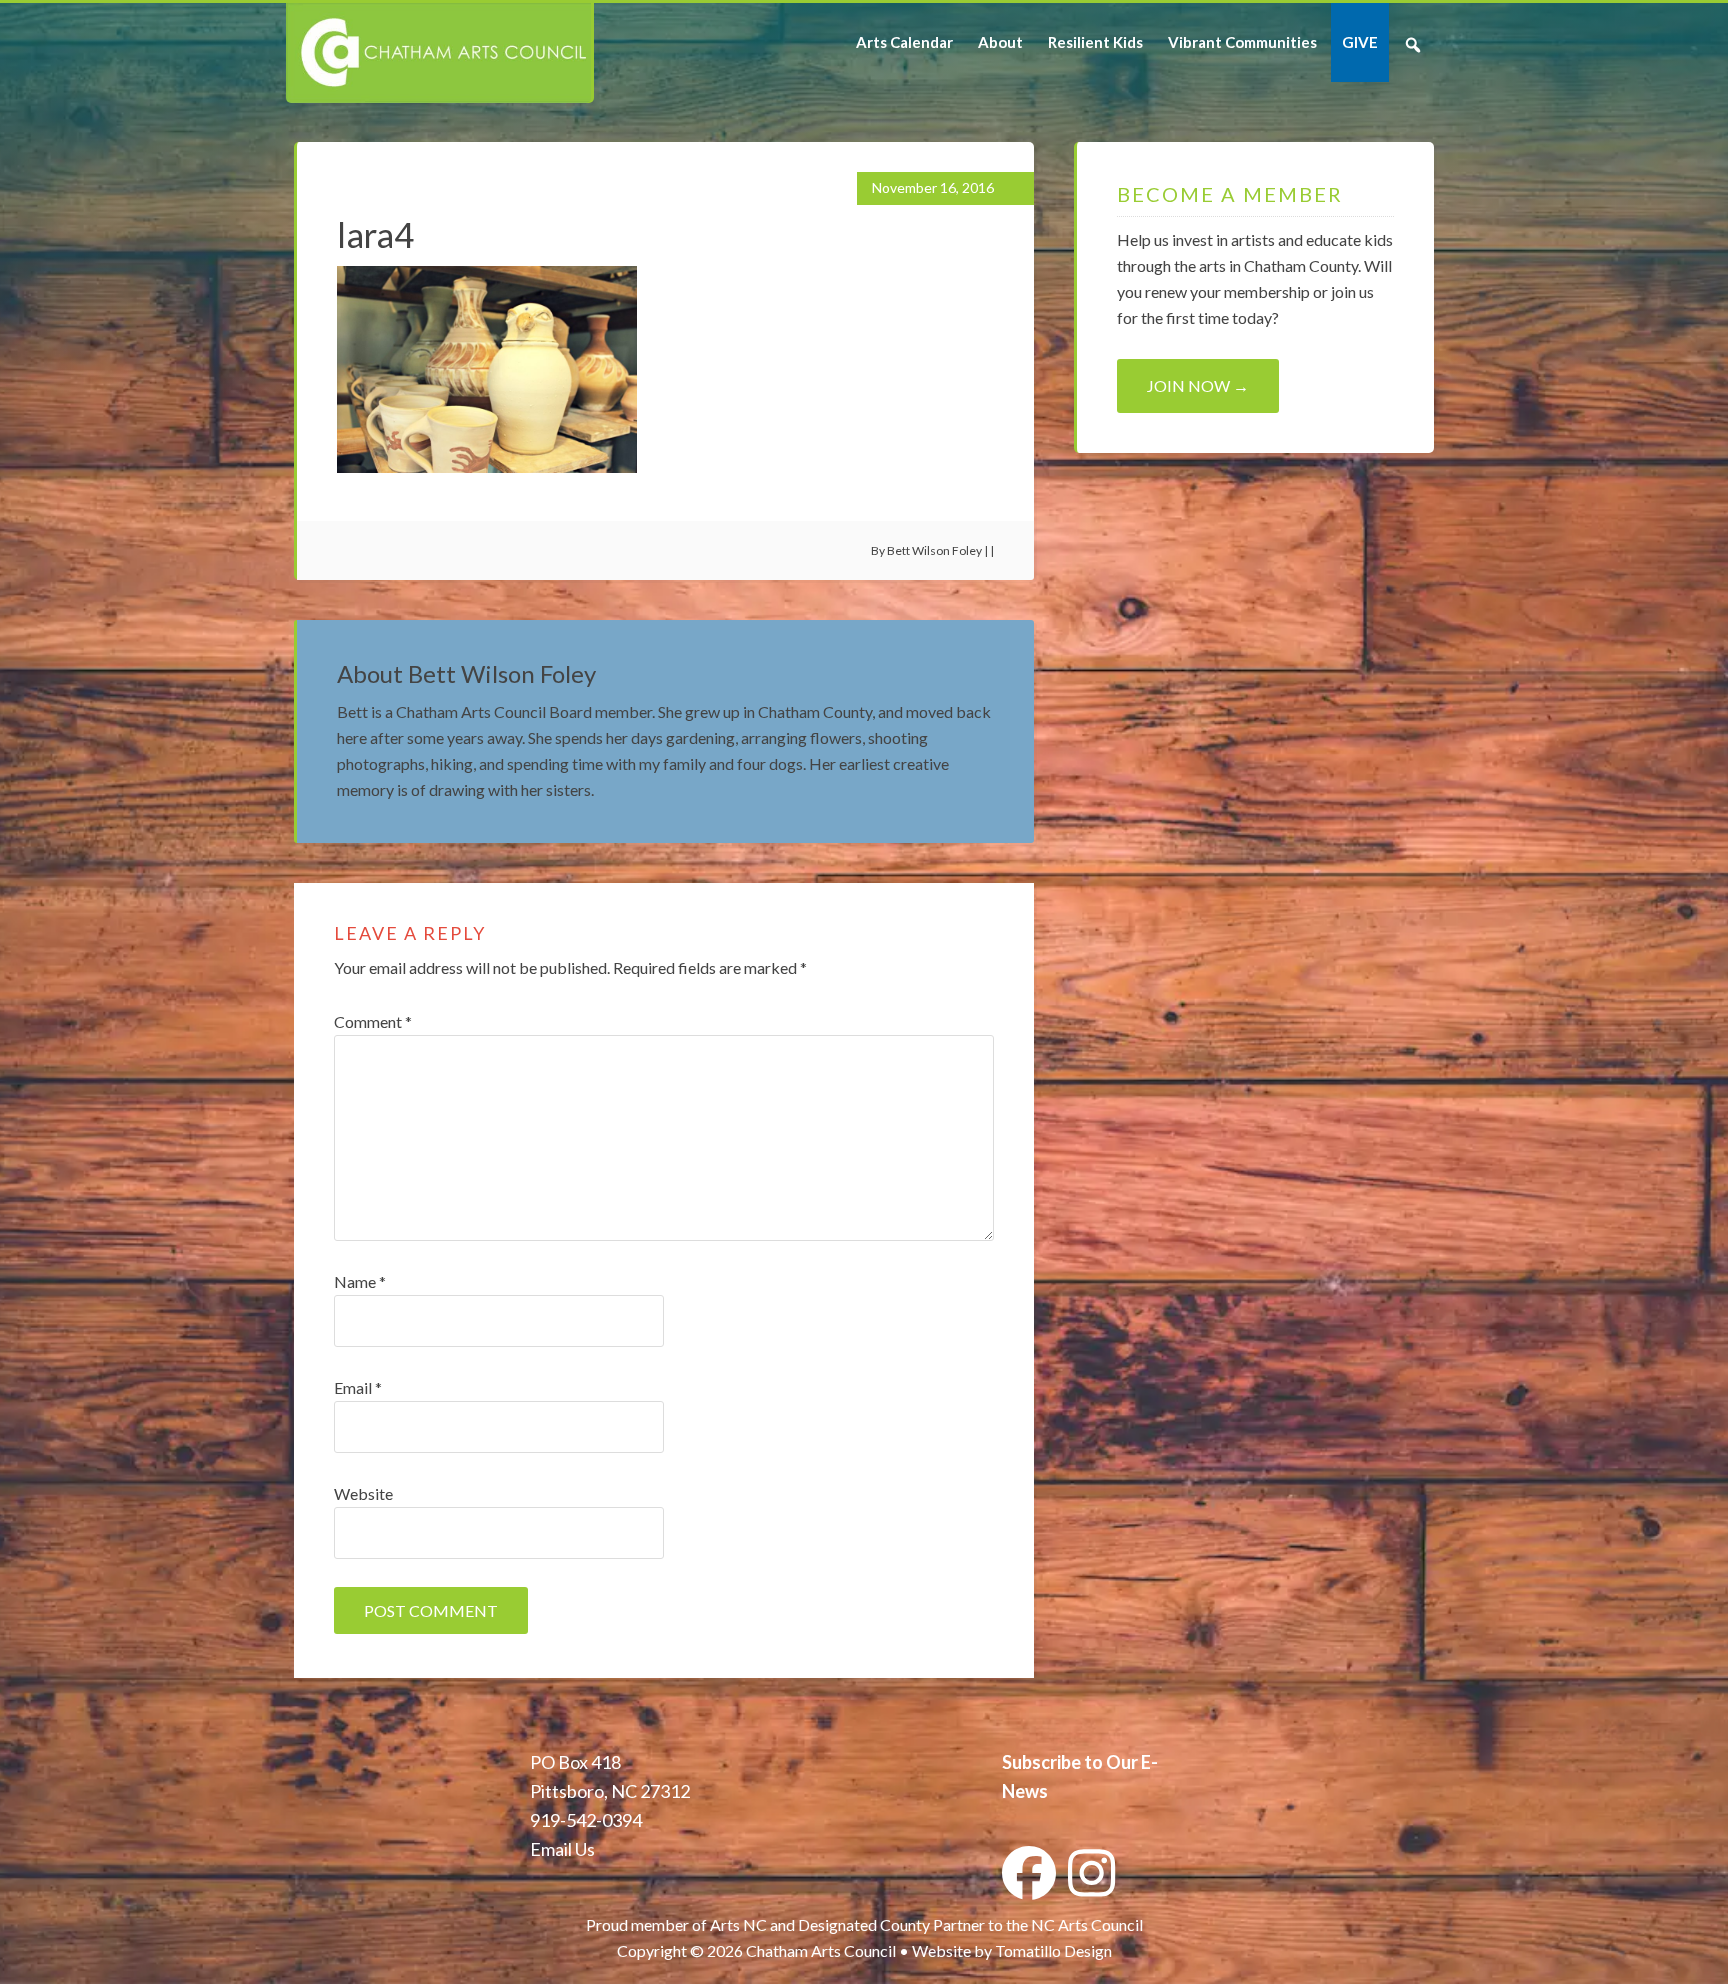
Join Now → (1198, 385)
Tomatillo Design (1053, 1950)
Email (358, 1387)
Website (363, 1493)
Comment (373, 1021)
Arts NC (738, 1924)
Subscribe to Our (1070, 1762)
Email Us (562, 1849)
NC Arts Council (1087, 1924)
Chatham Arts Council (438, 53)
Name (360, 1281)
